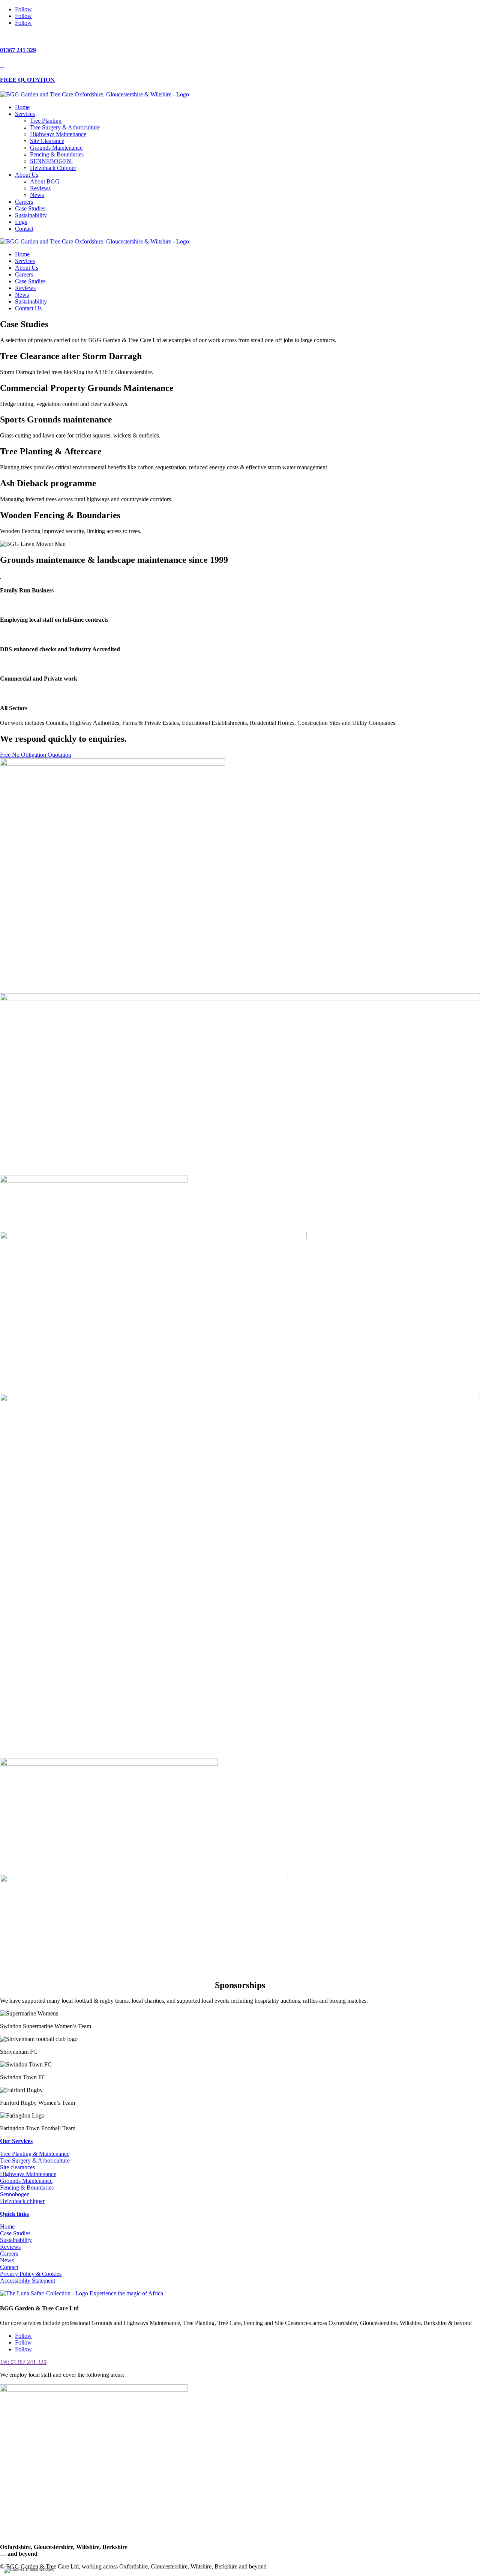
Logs (21, 222)
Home (22, 107)
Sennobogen (15, 2194)
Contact (24, 229)
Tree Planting (46, 121)
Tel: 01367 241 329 (23, 2362)
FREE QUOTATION (27, 80)
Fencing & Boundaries (57, 154)
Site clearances (17, 2167)
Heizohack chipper (22, 2201)
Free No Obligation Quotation (36, 755)
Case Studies (30, 208)
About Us (27, 175)
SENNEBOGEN (51, 161)
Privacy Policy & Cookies (31, 2274)
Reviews (40, 188)
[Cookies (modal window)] (29, 2570)
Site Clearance (47, 141)
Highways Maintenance (58, 134)
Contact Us (28, 308)
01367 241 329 (18, 50)
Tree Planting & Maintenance (35, 2154)
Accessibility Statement (28, 2281)
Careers (24, 202)
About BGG (45, 181)
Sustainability (31, 215)
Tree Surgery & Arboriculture (65, 127)
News (37, 195)
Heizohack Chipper (53, 168)
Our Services (16, 2141)
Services (25, 114)
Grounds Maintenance (56, 148)
